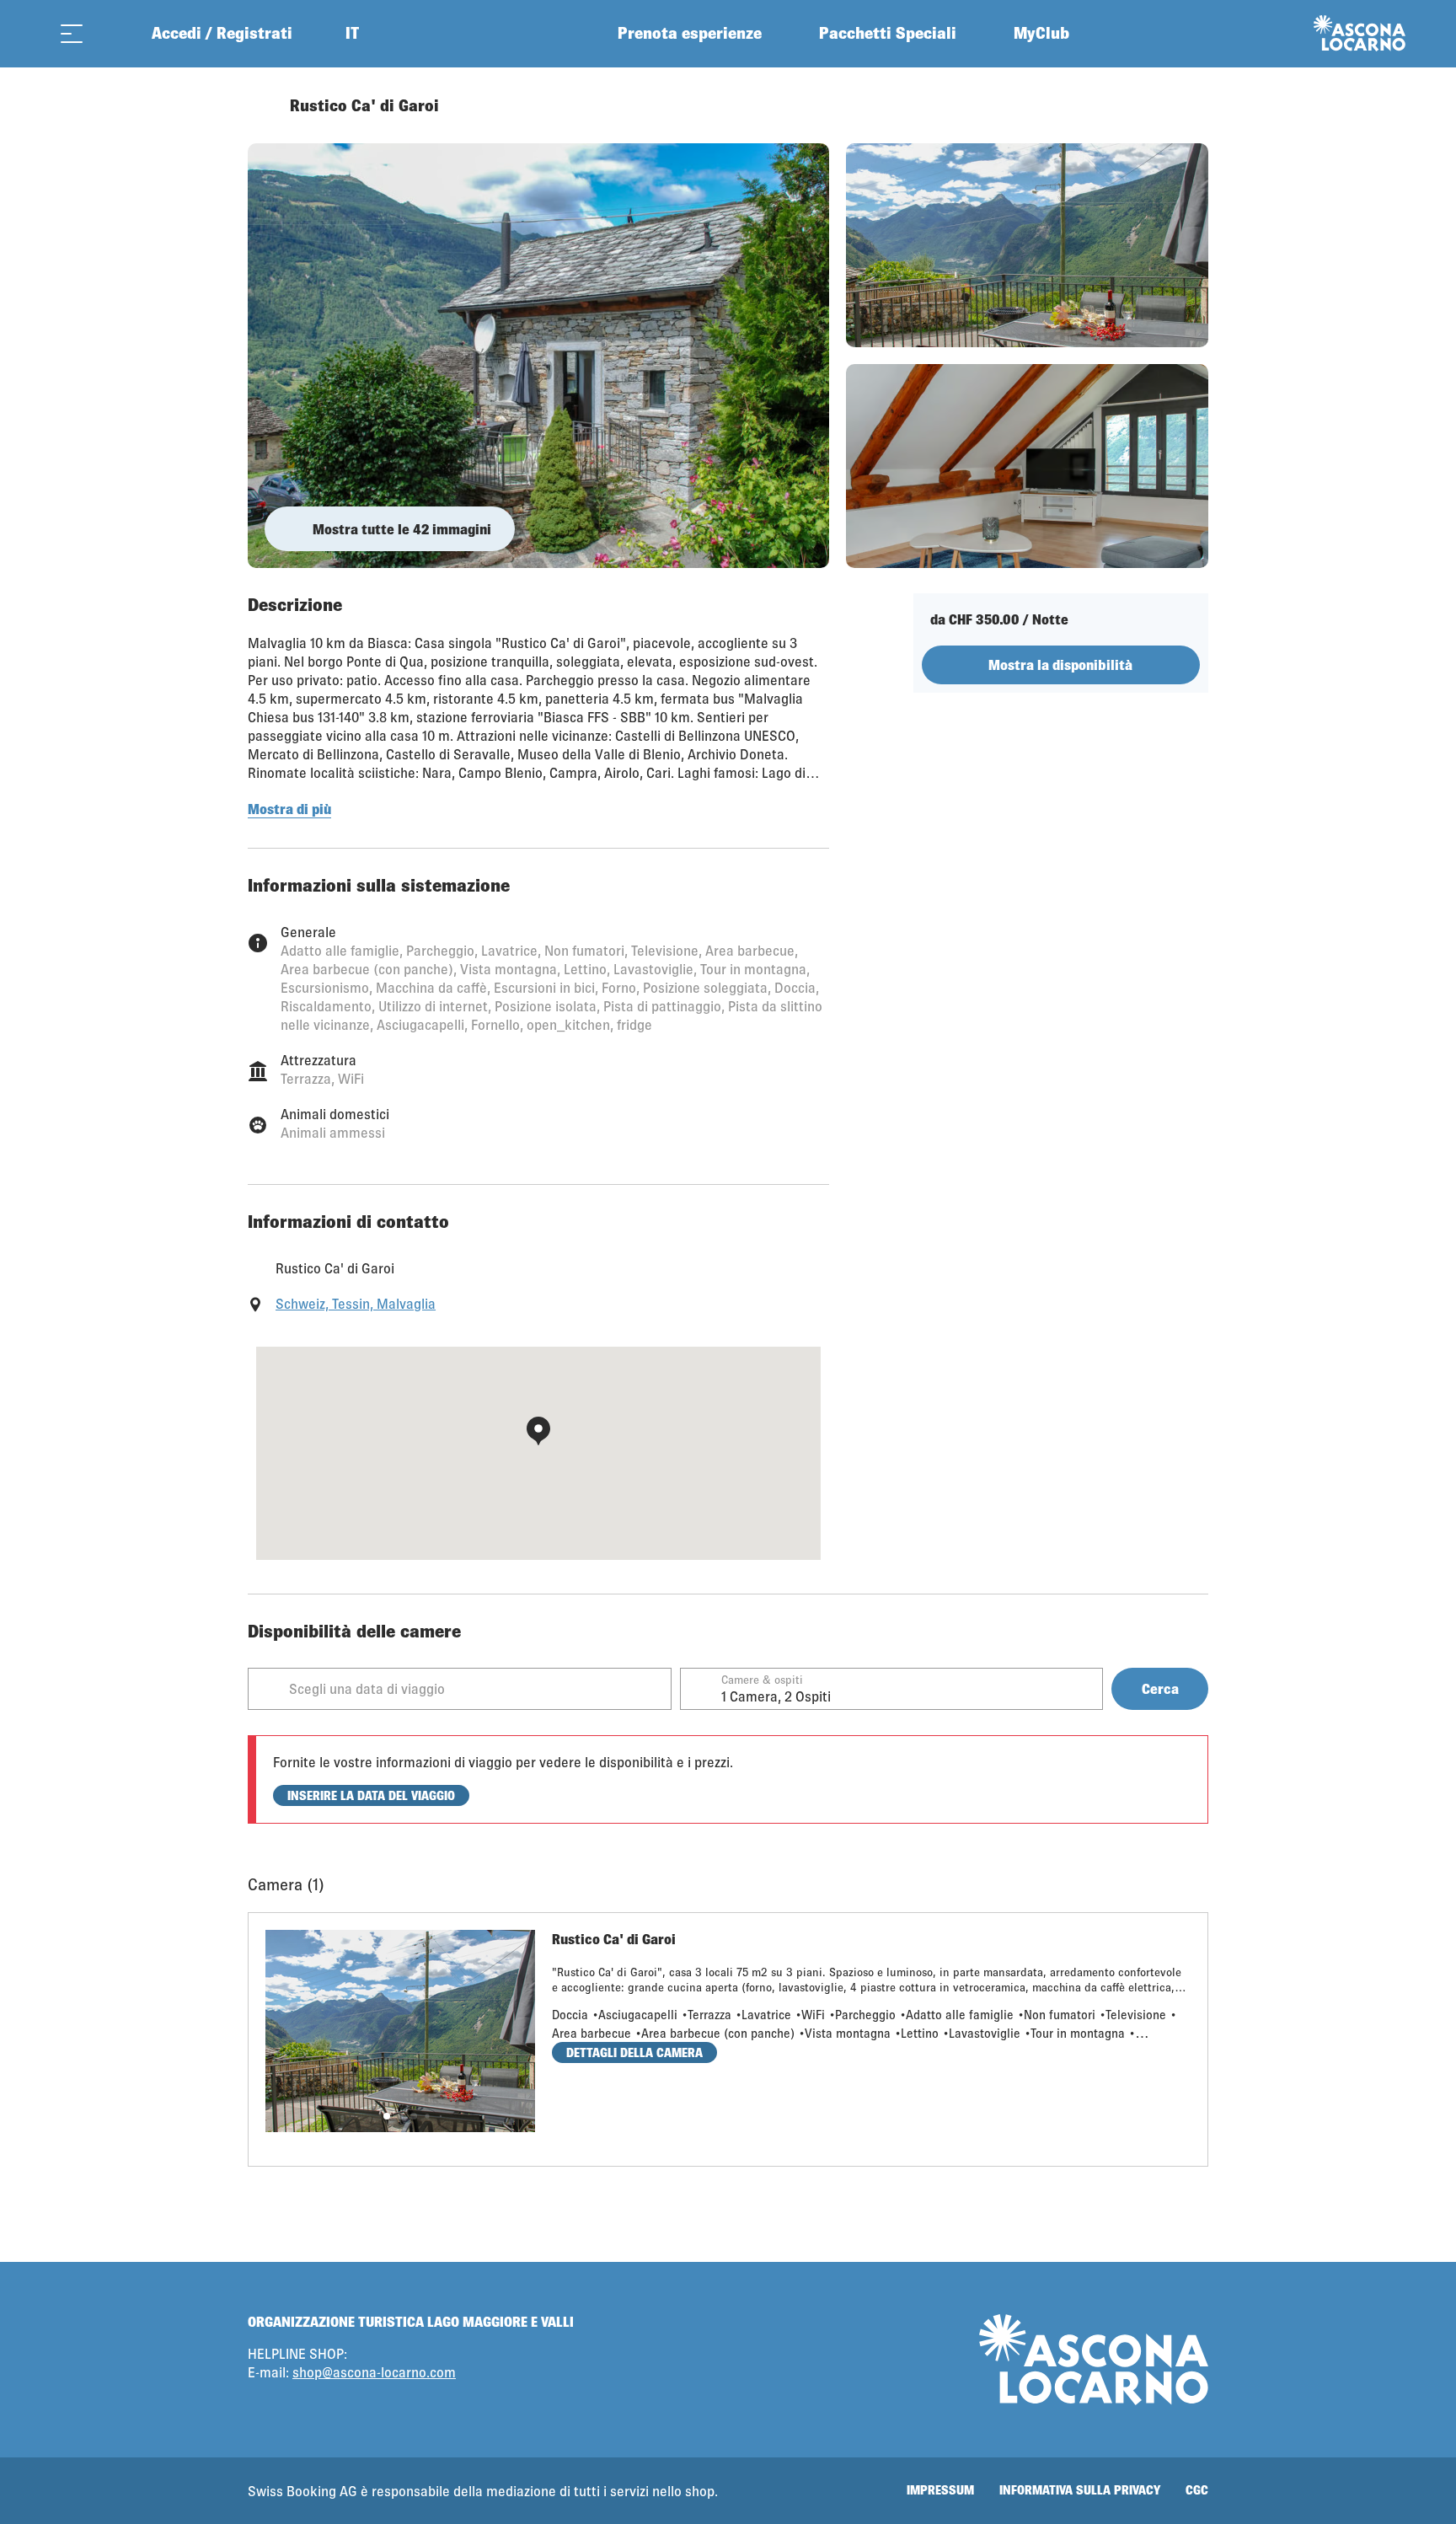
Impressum (940, 2490)
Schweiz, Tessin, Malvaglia (356, 1303)
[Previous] (262, 105)
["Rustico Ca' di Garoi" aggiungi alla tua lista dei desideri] (1191, 105)
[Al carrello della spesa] (114, 33)
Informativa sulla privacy (1080, 2490)
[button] (387, 2116)
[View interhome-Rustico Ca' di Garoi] (538, 356)
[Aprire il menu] (72, 33)
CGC (1197, 2490)
